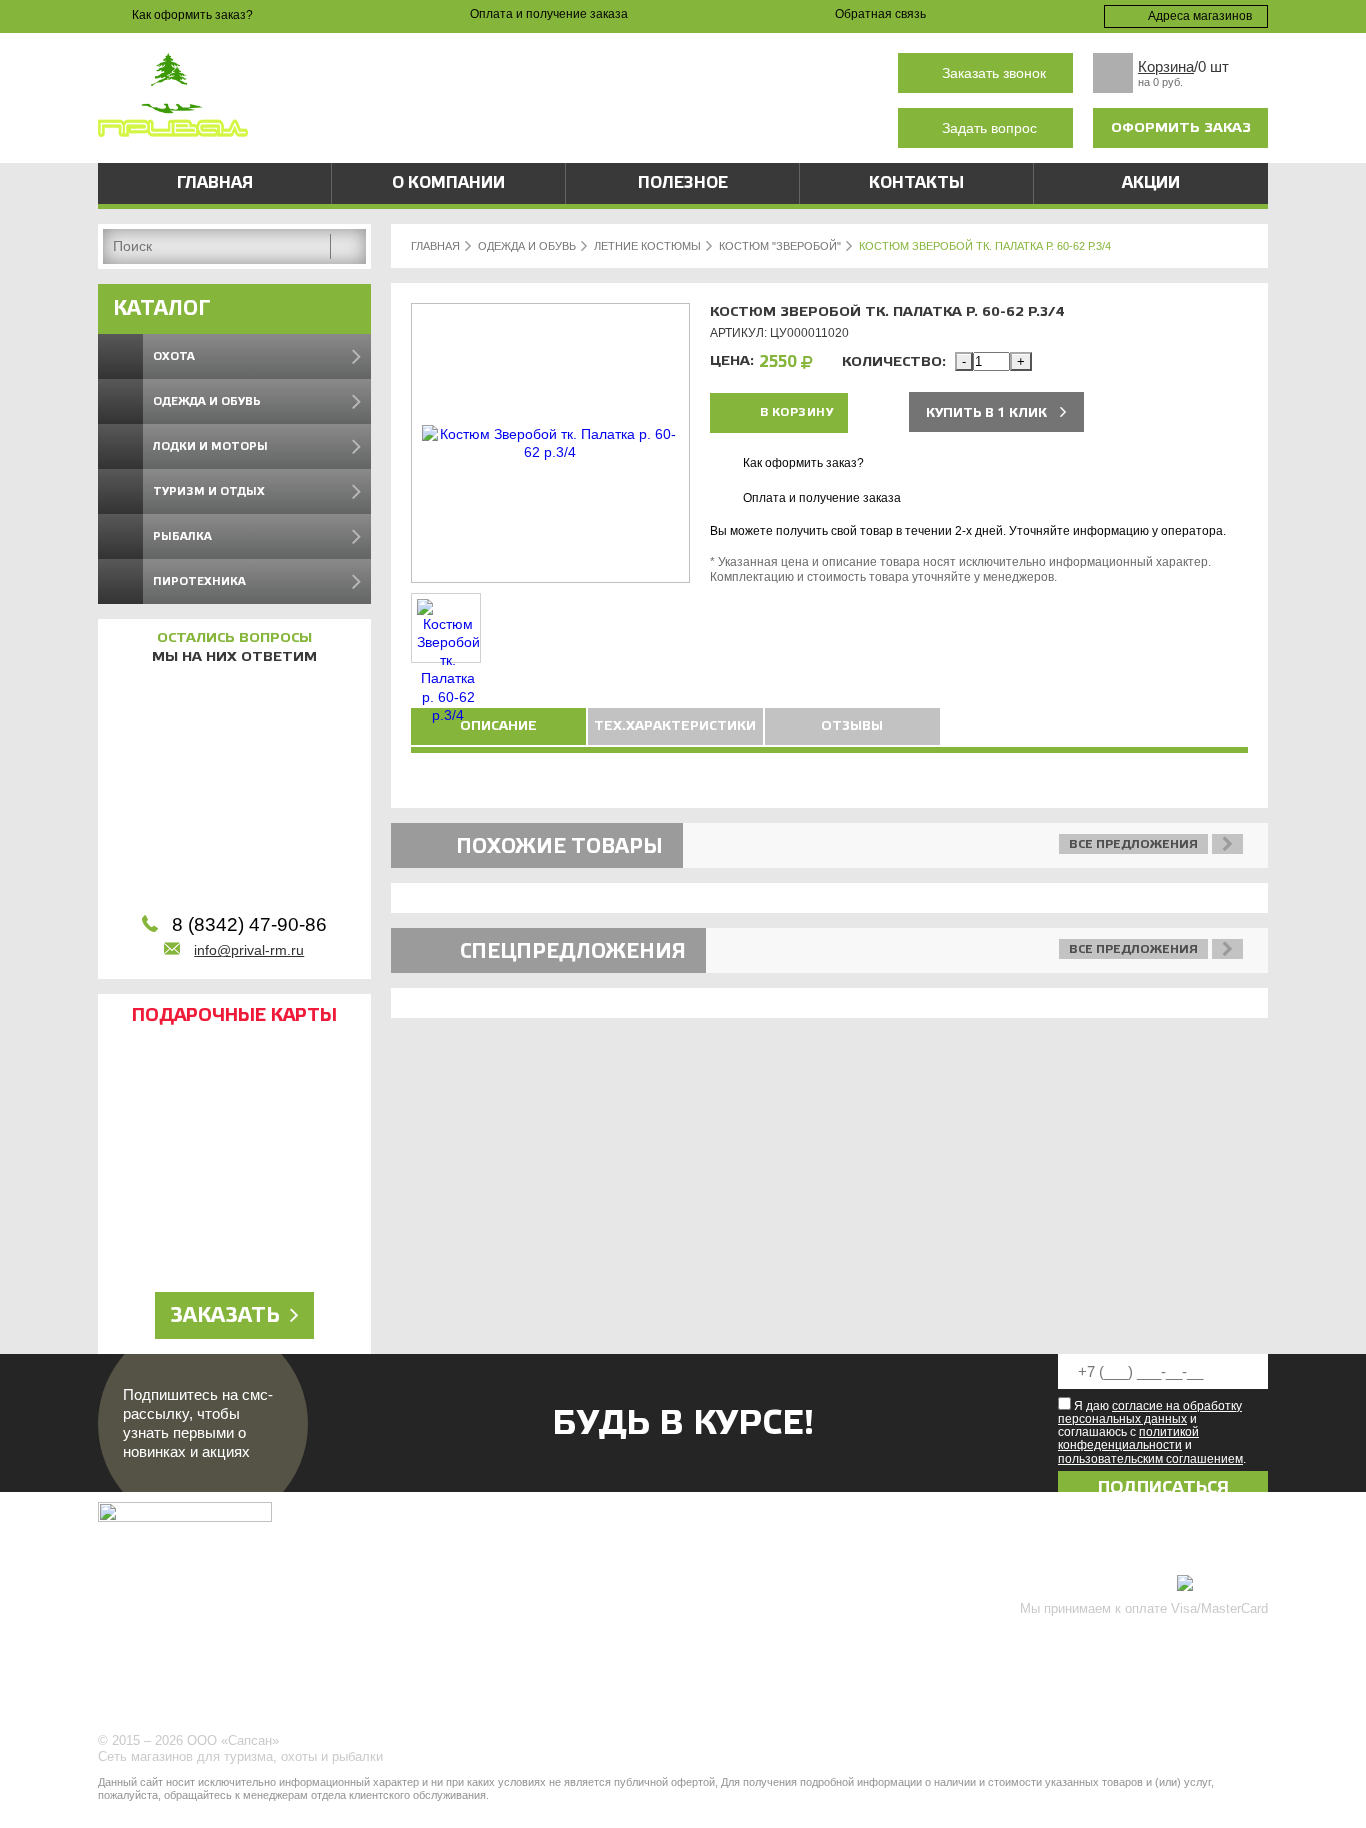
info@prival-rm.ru (249, 950)
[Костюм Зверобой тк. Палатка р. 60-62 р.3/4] (550, 452)
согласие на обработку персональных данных (1150, 1412)
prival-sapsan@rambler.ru (517, 128)
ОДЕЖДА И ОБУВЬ (527, 246)
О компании (448, 183)
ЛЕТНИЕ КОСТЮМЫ (647, 246)
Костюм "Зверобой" (780, 246)
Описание (498, 726)
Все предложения (1133, 844)
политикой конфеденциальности (1128, 1438)
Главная (215, 183)
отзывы (852, 726)
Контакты (916, 183)
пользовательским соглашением (1150, 1459)
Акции (1151, 183)
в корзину (797, 412)
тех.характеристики (675, 726)
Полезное (683, 183)
